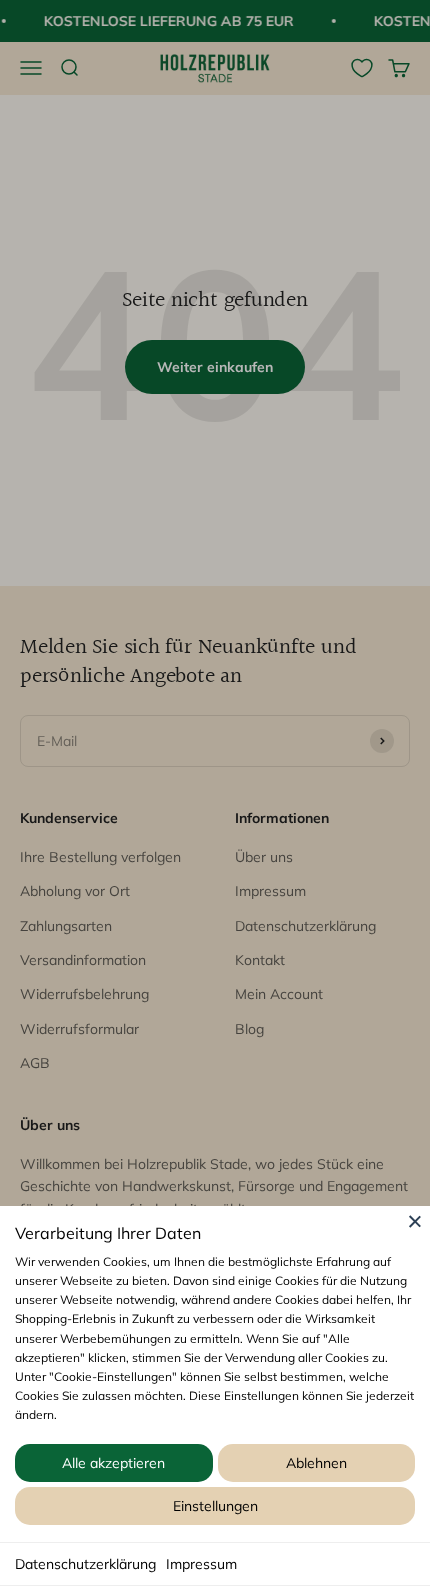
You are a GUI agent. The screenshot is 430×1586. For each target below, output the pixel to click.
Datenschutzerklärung (85, 1564)
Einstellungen (215, 1506)
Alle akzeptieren (113, 1463)
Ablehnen (316, 1463)
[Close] (415, 1221)
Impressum (201, 1564)
